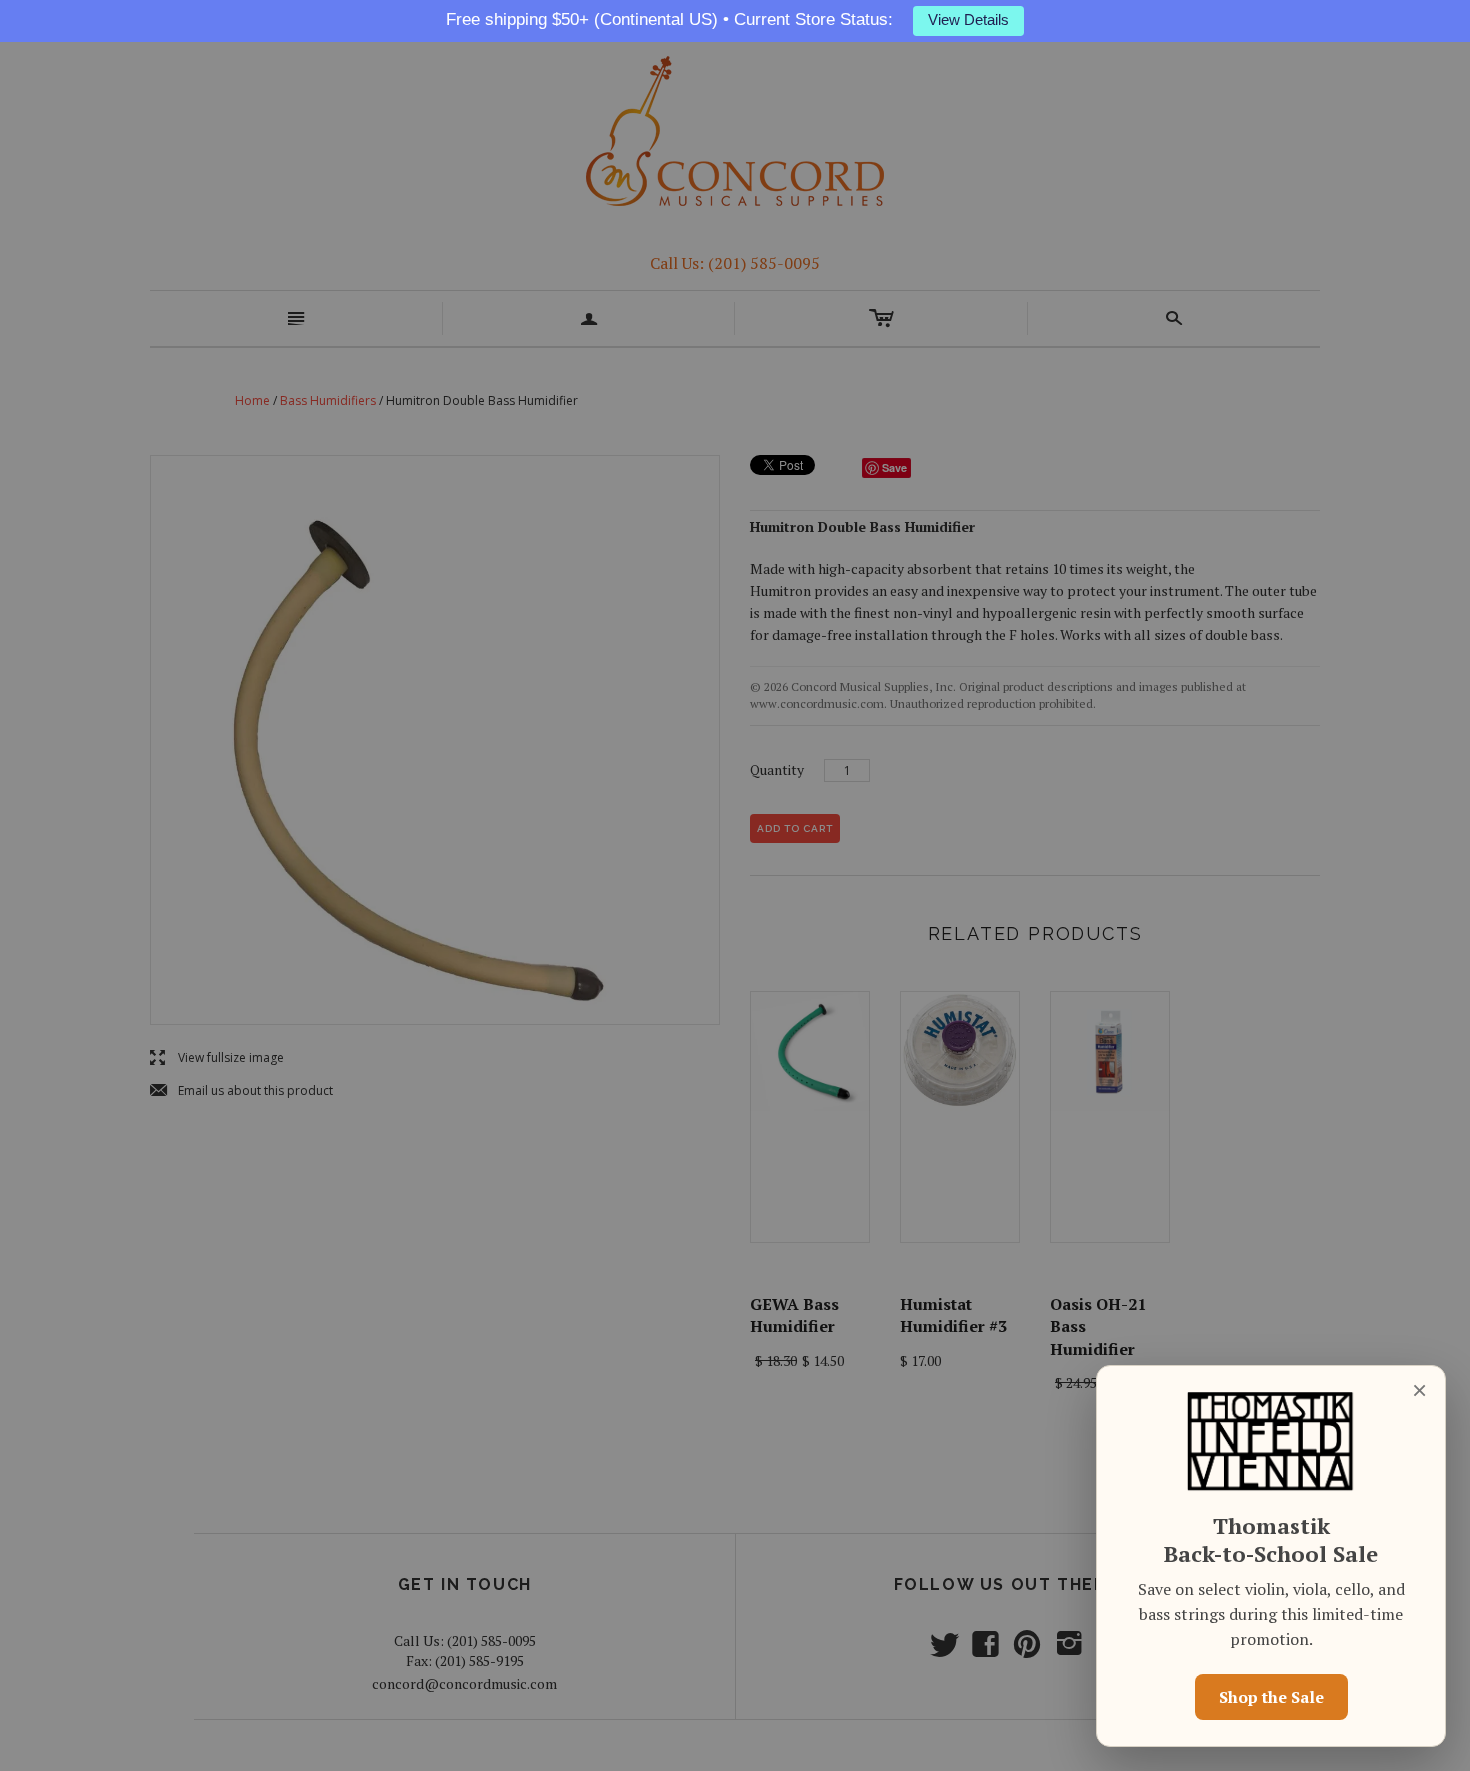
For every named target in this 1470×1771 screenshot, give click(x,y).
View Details (968, 20)
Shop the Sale (1271, 1697)
